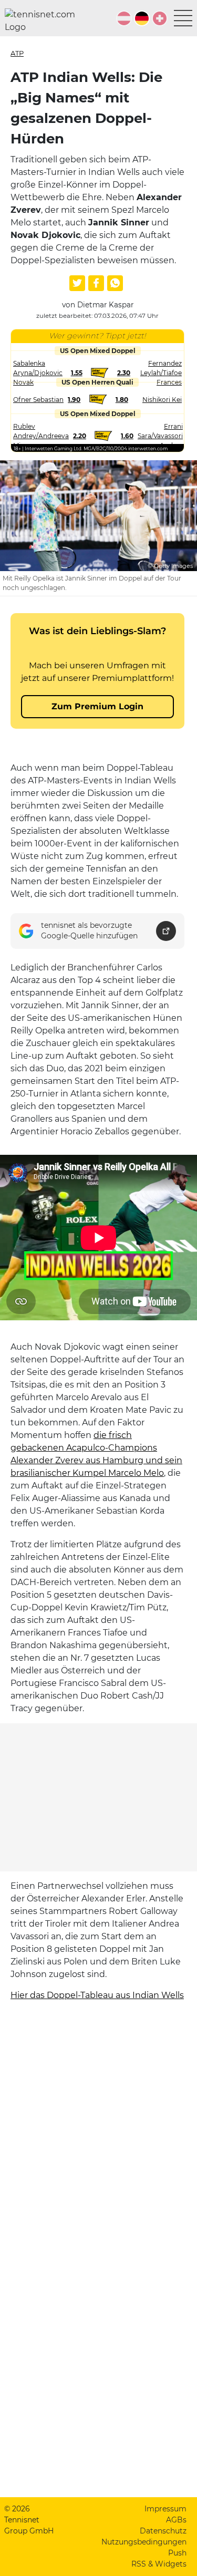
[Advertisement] (99, 1797)
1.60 (127, 436)
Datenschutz (163, 2531)
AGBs (176, 2520)
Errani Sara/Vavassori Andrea (160, 436)
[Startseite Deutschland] (44, 21)
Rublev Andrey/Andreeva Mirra (41, 436)
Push (177, 2553)
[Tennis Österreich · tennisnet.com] (124, 18)
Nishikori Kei (162, 400)
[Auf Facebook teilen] (96, 283)
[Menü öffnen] (183, 18)
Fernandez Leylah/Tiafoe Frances (161, 373)
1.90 (74, 400)
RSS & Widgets (159, 2564)
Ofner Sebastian (38, 400)
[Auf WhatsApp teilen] (115, 283)
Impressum (165, 2509)
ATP (17, 53)
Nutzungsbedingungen (144, 2542)
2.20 (80, 436)
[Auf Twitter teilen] (77, 283)
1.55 (77, 373)
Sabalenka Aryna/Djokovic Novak (38, 373)
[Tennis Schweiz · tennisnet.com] (160, 18)
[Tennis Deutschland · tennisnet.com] (142, 18)
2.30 (124, 373)
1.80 (122, 400)
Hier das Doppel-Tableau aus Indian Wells (97, 1995)
